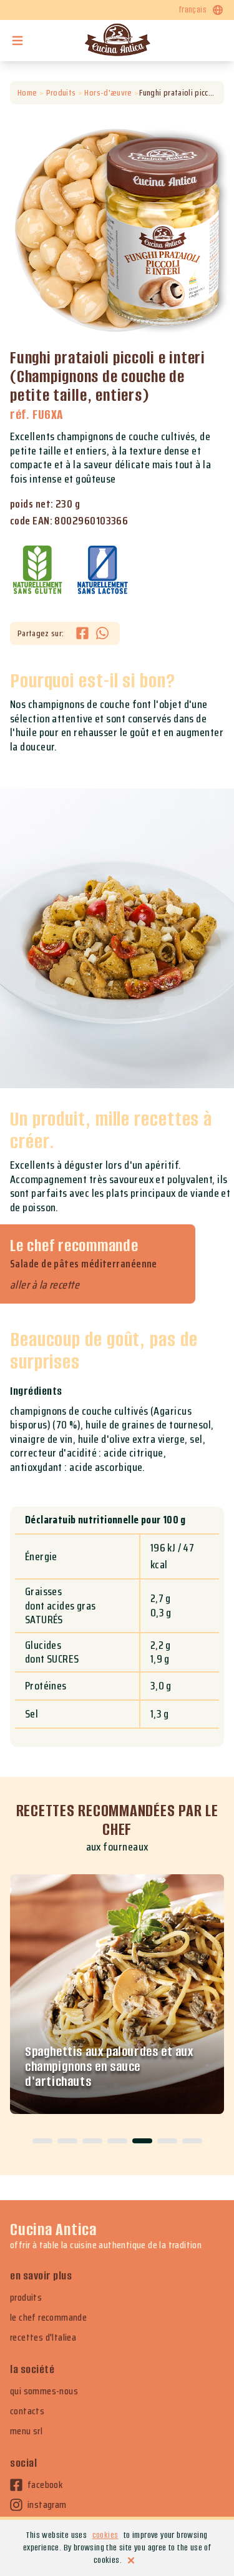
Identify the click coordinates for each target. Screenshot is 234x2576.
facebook (45, 2485)
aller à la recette (45, 1285)
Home (27, 93)
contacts (27, 2411)
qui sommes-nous (44, 2391)
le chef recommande (48, 2318)
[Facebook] (86, 633)
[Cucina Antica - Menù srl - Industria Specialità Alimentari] (117, 41)
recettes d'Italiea (43, 2338)
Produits (61, 93)
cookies (105, 2535)
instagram (47, 2505)
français (193, 10)
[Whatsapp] (102, 633)
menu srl (26, 2431)
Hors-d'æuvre (108, 93)
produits (26, 2298)
